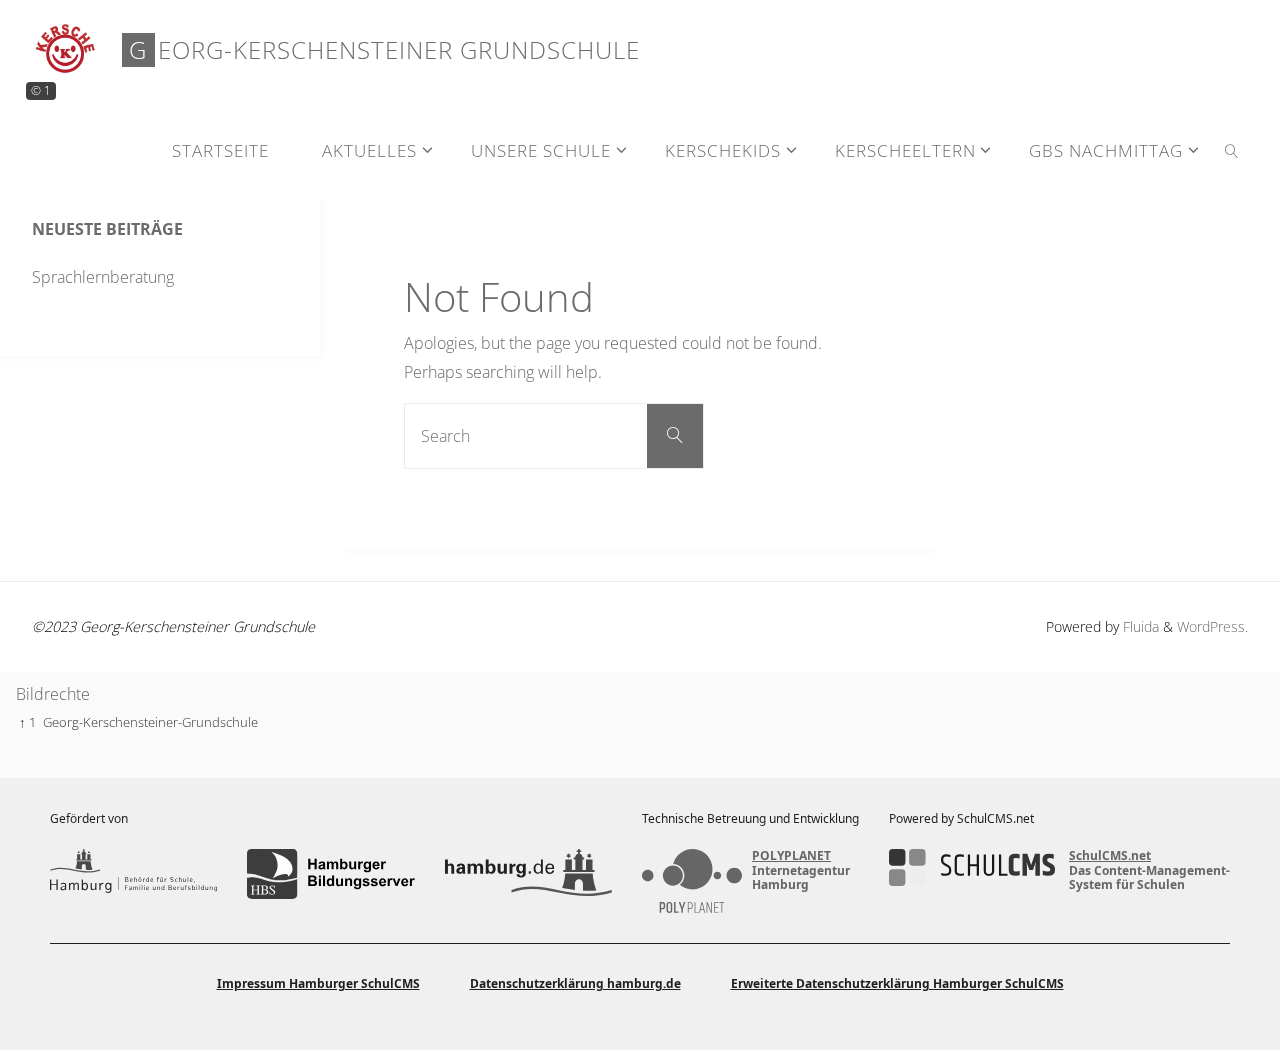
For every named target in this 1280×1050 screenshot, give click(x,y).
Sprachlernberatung (103, 277)
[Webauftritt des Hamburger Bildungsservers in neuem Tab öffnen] (330, 874)
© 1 (41, 90)
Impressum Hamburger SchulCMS (318, 983)
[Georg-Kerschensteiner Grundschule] (66, 50)
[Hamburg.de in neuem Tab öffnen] (528, 874)
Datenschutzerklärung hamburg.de (575, 983)
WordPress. (1212, 626)
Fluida (1139, 626)
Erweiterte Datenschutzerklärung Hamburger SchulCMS (897, 983)
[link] (1232, 150)
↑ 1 (27, 722)
